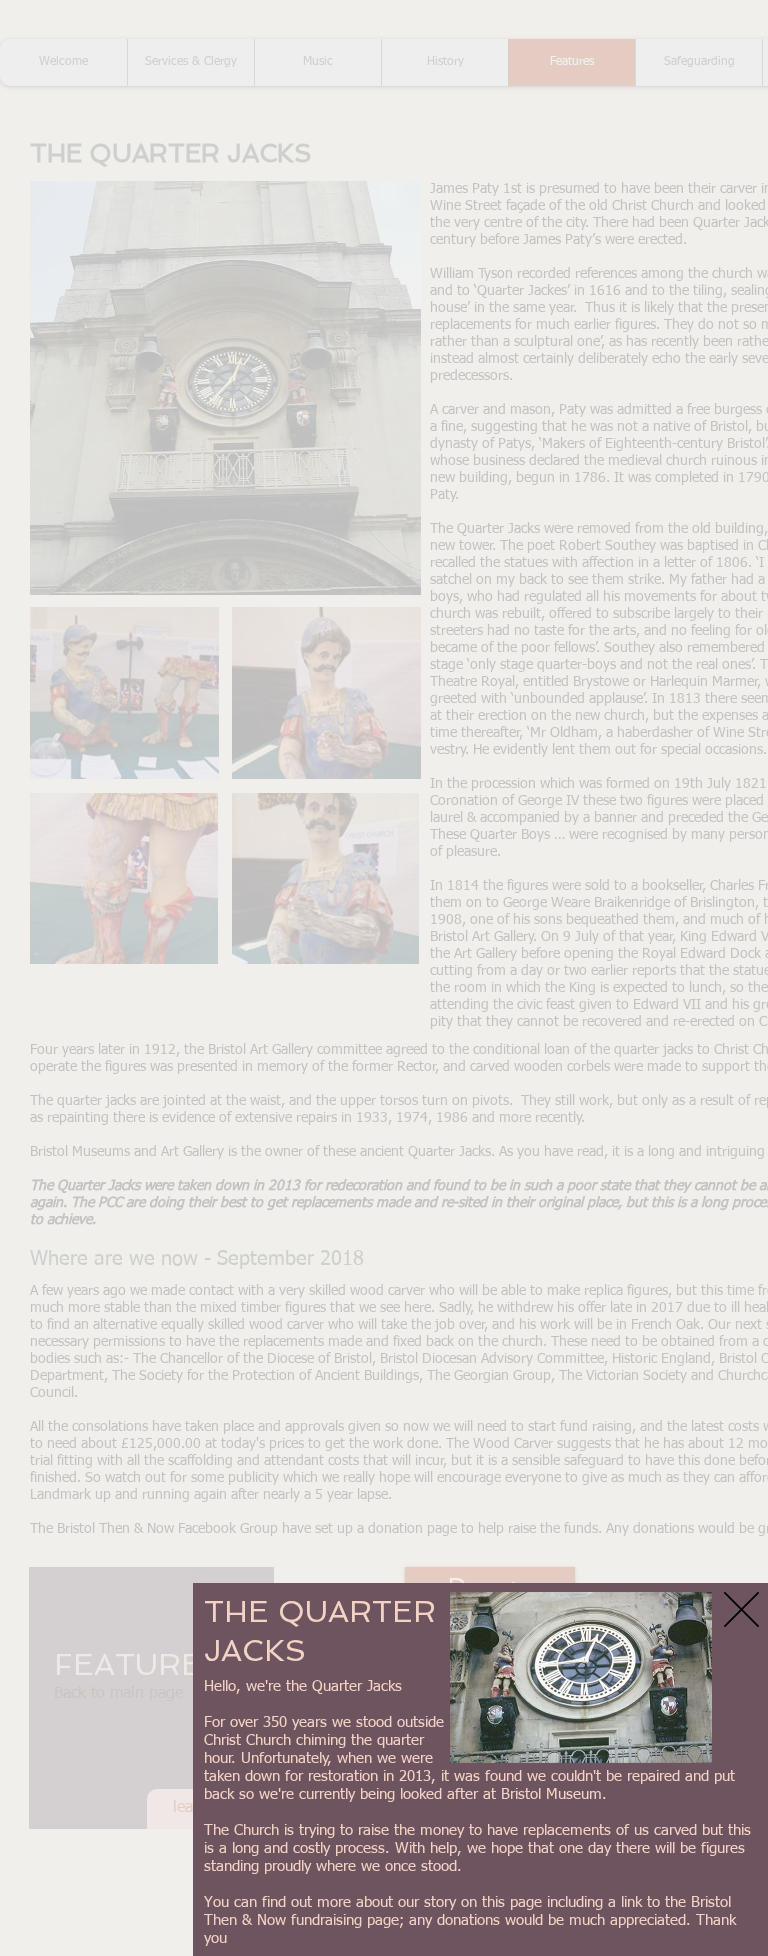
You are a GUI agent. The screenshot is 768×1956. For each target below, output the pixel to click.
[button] (741, 1609)
